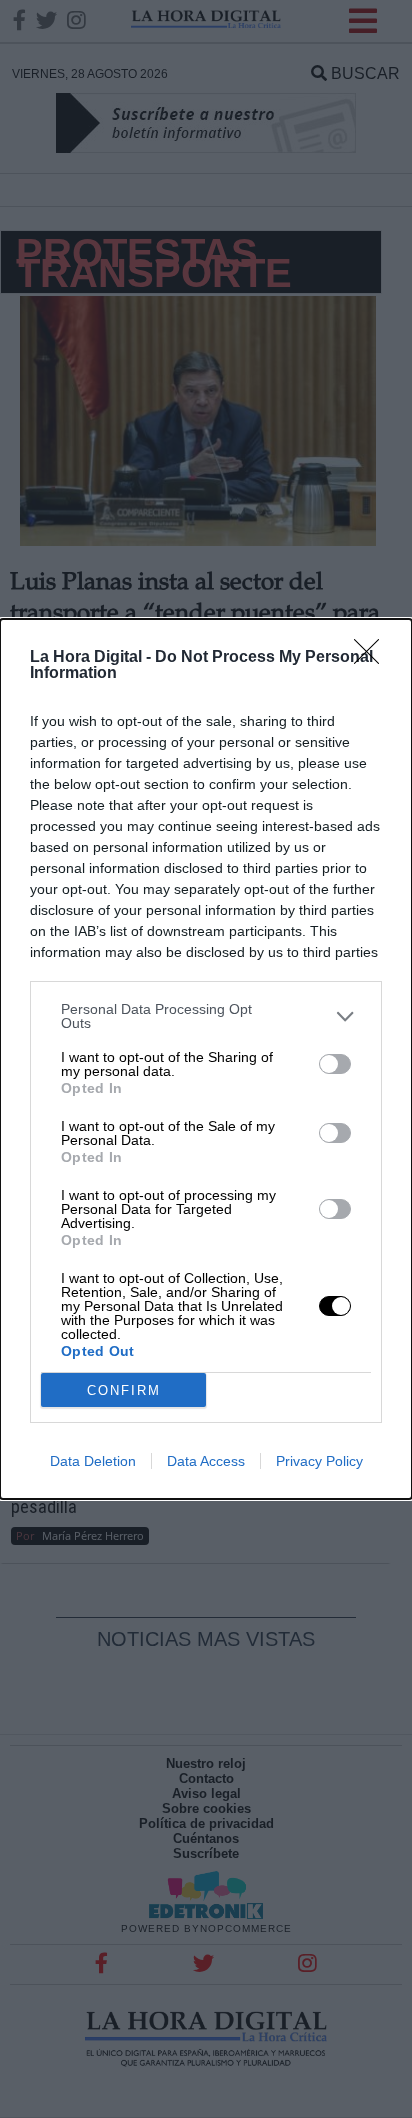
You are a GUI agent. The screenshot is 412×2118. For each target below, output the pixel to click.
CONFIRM (124, 1390)
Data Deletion (93, 1461)
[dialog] (206, 1059)
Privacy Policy (319, 1461)
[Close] (373, 658)
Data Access (206, 1461)
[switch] (335, 1064)
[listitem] (206, 1016)
